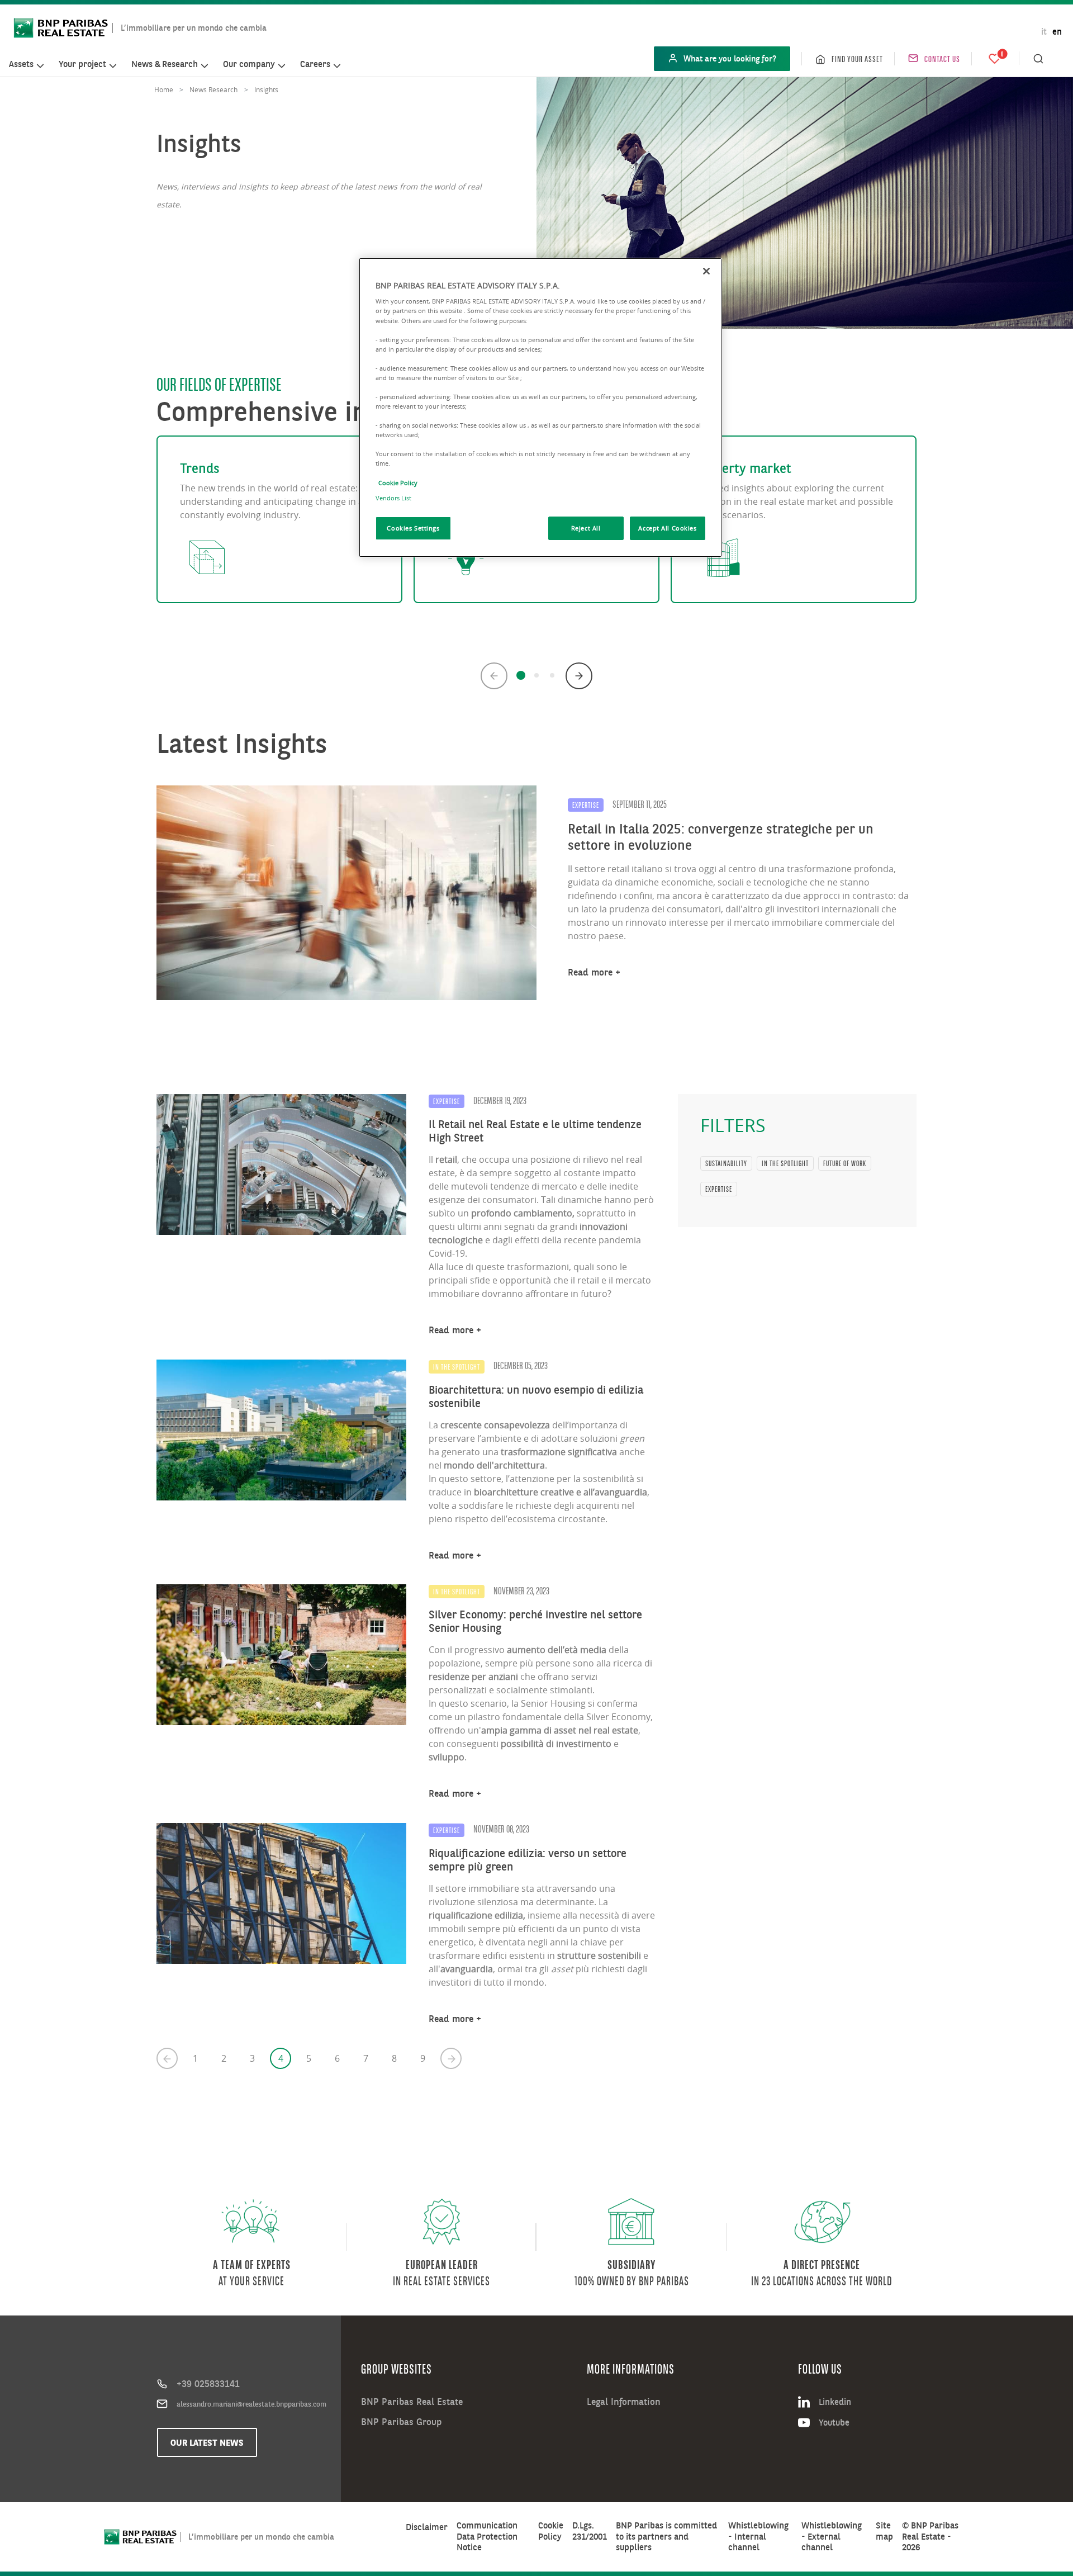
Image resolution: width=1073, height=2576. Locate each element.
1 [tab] (521, 675)
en (1057, 32)
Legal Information (624, 2402)
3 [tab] (552, 675)
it (1044, 32)
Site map (884, 2531)
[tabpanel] (279, 519)
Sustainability (726, 1163)
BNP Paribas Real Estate (412, 2402)
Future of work (845, 1163)
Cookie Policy (551, 2531)
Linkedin (835, 2402)
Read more (590, 972)
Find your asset (857, 59)
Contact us (942, 59)
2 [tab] (536, 675)
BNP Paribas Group (401, 2422)
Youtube (834, 2422)
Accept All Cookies (667, 528)
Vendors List (393, 498)
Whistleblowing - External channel (832, 2536)
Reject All (586, 528)
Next (579, 676)
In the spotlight (785, 1163)
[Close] (706, 271)
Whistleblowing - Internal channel (758, 2536)
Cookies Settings (413, 528)
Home (164, 89)
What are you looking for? (730, 58)
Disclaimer (427, 2527)
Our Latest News (207, 2442)
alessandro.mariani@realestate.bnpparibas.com (251, 2404)
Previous (494, 676)
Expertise (719, 1189)
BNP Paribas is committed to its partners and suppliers (666, 2536)
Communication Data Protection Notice (487, 2536)
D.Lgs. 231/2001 (590, 2531)
